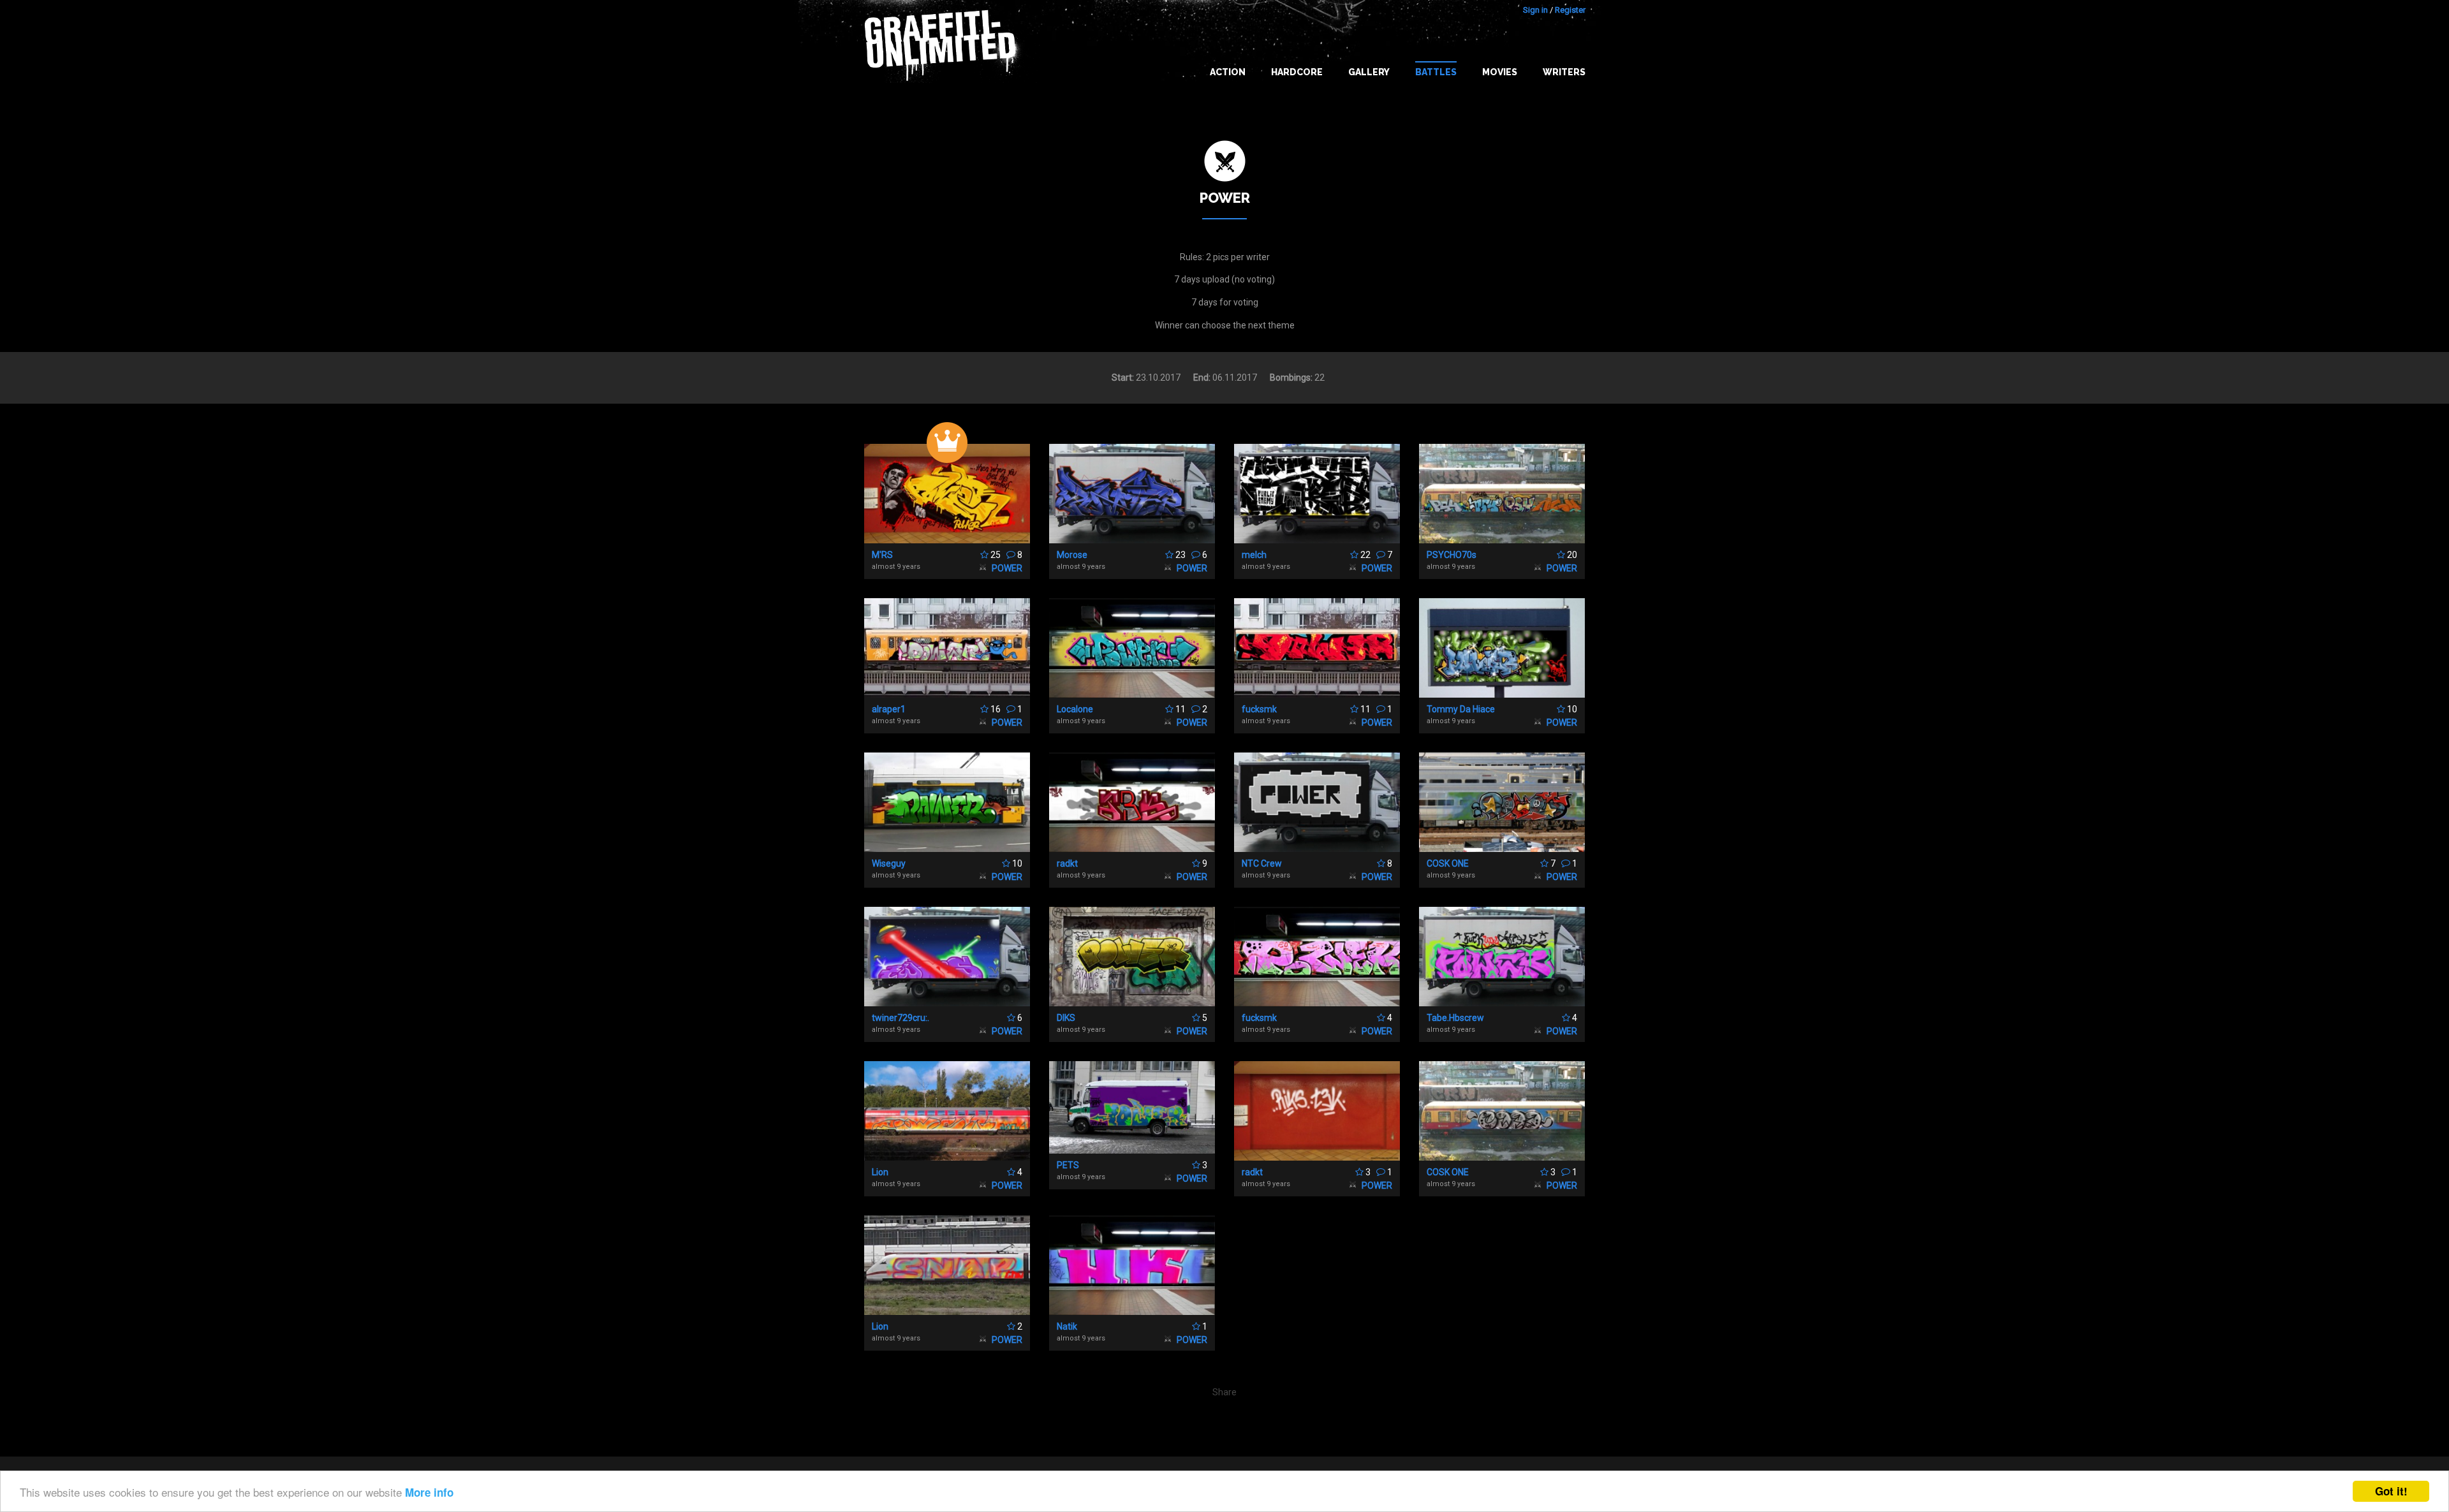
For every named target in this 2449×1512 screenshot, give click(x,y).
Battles (1436, 72)
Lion (880, 1172)
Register (1570, 10)
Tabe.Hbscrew (1455, 1018)
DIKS (1066, 1018)
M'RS (882, 555)
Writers (1564, 72)
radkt (1067, 863)
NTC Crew (1262, 863)
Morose (1072, 555)
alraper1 (889, 709)
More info (429, 1492)
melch (1254, 555)
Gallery (1369, 72)
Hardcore (1297, 72)
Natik (1067, 1326)
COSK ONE (1448, 863)
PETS (1068, 1165)
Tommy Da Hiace (1461, 709)
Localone (1075, 709)
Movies (1500, 72)
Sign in (1535, 10)
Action (1228, 72)
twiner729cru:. (901, 1018)
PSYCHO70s (1452, 555)
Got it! (2391, 1491)
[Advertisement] (2398, 1259)
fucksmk (1259, 709)
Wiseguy (889, 863)
